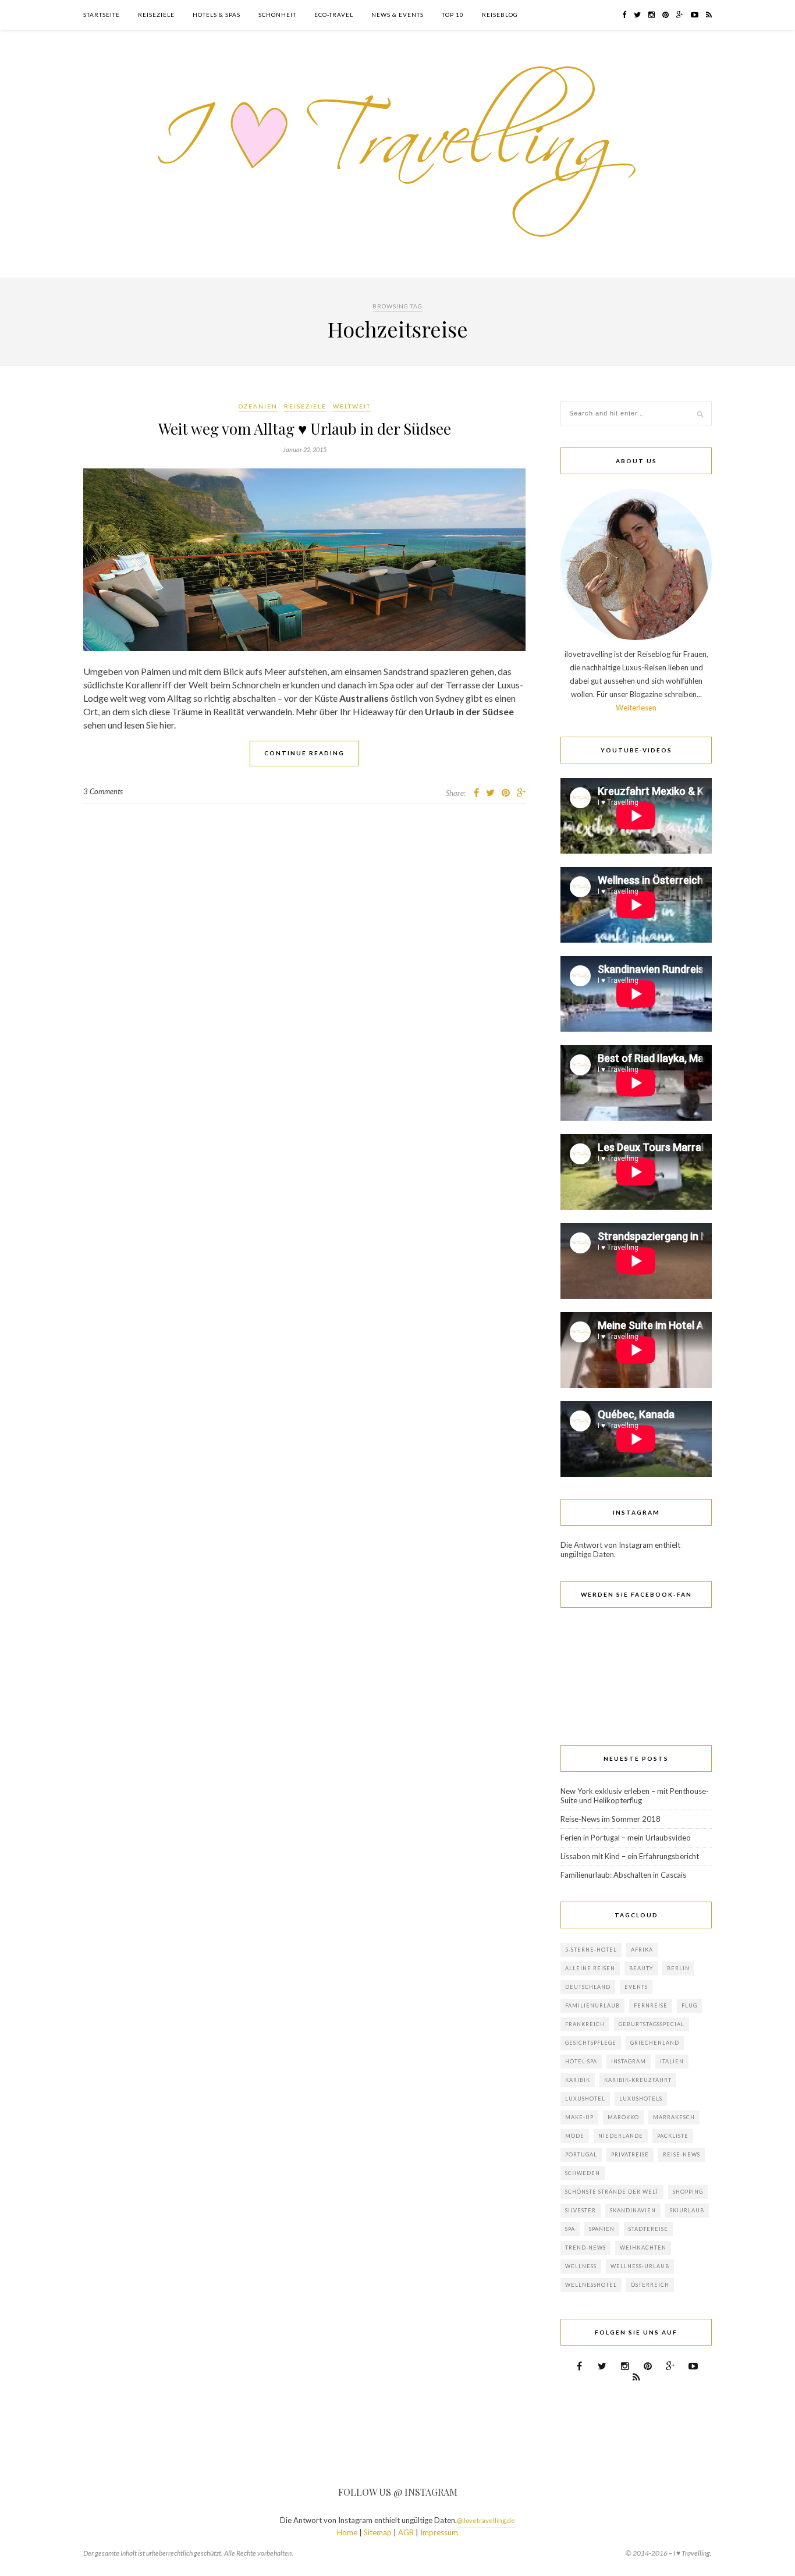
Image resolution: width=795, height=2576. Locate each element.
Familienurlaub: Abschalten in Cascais (623, 1875)
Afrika (642, 1950)
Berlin (678, 1968)
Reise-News (682, 2154)
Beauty (641, 1968)
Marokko (623, 2117)
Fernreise (651, 2005)
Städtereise (648, 2229)
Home (347, 2532)
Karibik (578, 2080)
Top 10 (453, 15)
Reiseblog (500, 15)
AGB (406, 2532)
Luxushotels (641, 2099)
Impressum (439, 2532)
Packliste (673, 2136)
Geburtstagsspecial (652, 2024)
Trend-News (585, 2248)
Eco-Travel (334, 15)
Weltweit (352, 406)
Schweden (583, 2173)
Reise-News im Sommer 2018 (611, 1819)
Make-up (579, 2117)
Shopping (688, 2192)
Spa (570, 2229)
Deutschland (588, 1987)
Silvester (581, 2210)
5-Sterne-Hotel (591, 1950)
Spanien (602, 2229)
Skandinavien (633, 2210)
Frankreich (585, 2024)
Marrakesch (674, 2117)
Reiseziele (156, 15)
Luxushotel (585, 2099)
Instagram (629, 2061)
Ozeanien (258, 406)
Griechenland (655, 2043)
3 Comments (103, 791)
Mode (575, 2136)
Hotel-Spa (581, 2061)
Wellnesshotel (591, 2285)
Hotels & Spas (217, 15)
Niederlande (621, 2136)
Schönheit (277, 15)
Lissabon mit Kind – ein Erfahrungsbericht (630, 1856)
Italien (672, 2061)
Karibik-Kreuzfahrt (638, 2080)
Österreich (650, 2285)
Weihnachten (643, 2248)
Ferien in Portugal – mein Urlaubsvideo (626, 1838)
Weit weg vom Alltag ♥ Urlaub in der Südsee (305, 429)
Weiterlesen (636, 708)
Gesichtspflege (591, 2043)
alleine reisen (590, 1968)
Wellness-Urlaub (640, 2266)
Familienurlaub (592, 2005)
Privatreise (630, 2154)
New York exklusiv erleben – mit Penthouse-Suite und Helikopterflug (635, 1796)
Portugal (581, 2154)
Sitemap (378, 2532)
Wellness (581, 2266)
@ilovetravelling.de (486, 2520)
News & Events (397, 15)
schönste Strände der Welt (612, 2192)
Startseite (102, 15)
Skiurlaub (687, 2210)
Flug (689, 2005)
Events (636, 1987)
